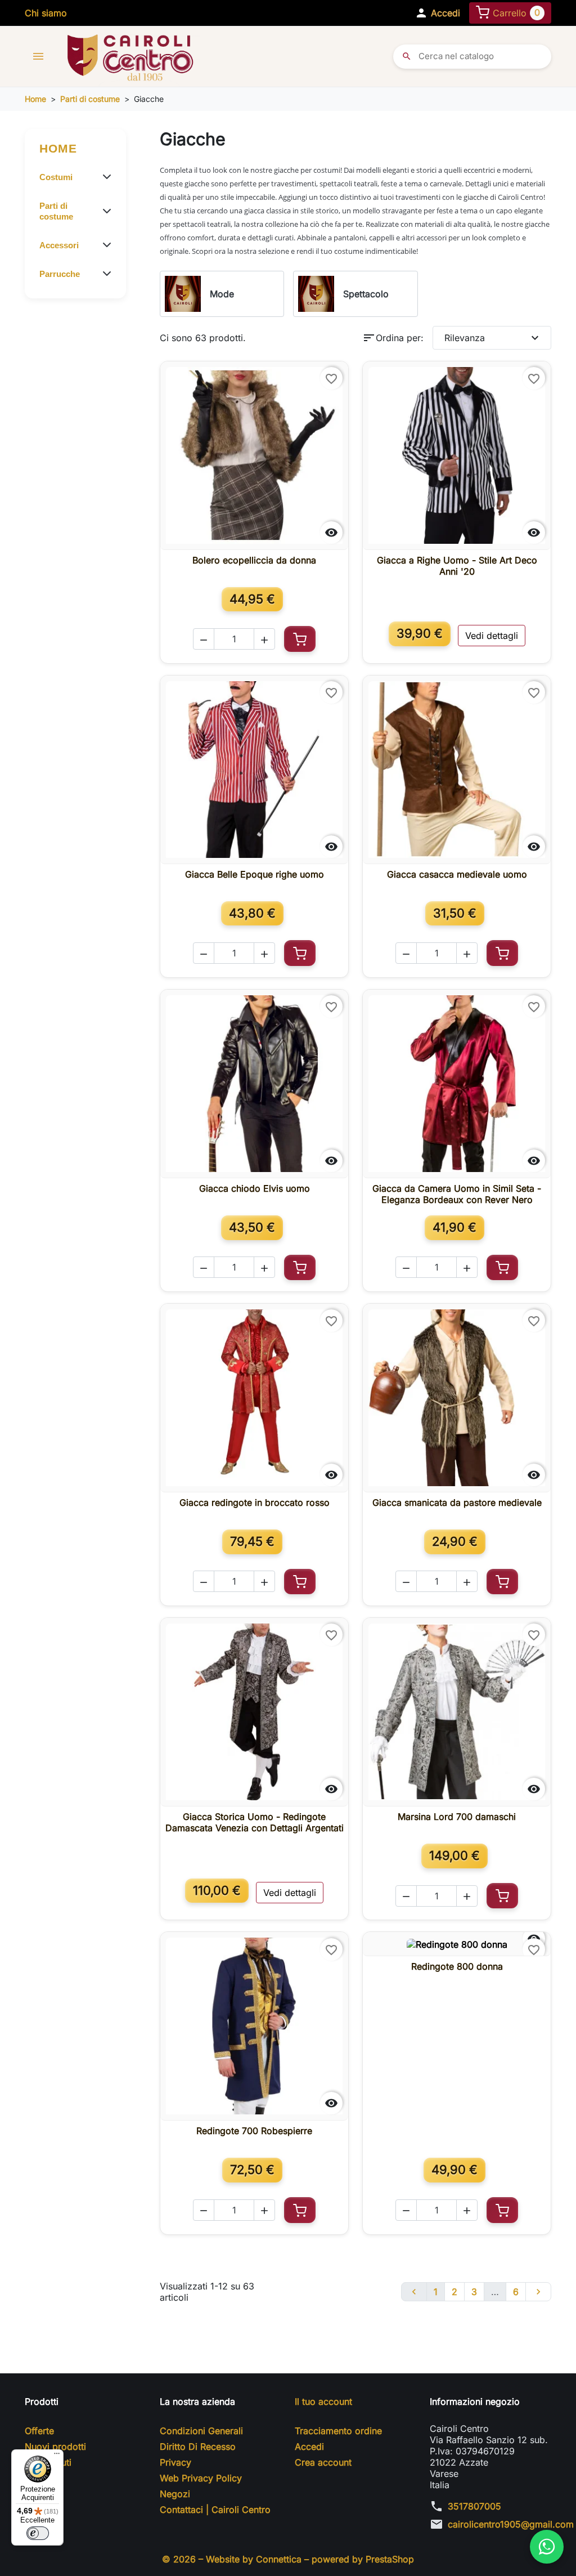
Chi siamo (46, 13)
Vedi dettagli (492, 636)
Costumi (56, 177)
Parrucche (60, 274)
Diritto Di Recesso (198, 2447)
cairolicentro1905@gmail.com (511, 2524)
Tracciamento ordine (338, 2431)
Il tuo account (323, 2401)
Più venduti (48, 2462)
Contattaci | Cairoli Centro (215, 2510)
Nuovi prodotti (55, 2447)
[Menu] (57, 2456)
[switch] (38, 2533)
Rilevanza (493, 338)
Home (58, 148)
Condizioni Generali (201, 2431)
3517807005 (474, 2506)
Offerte (39, 2431)
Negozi (175, 2494)
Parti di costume (56, 211)
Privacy (175, 2462)
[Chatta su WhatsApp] (547, 2547)
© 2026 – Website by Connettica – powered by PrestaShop (288, 2559)
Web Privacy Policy (201, 2478)
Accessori (59, 245)
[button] (437, 13)
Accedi (309, 2447)
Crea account (323, 2462)
